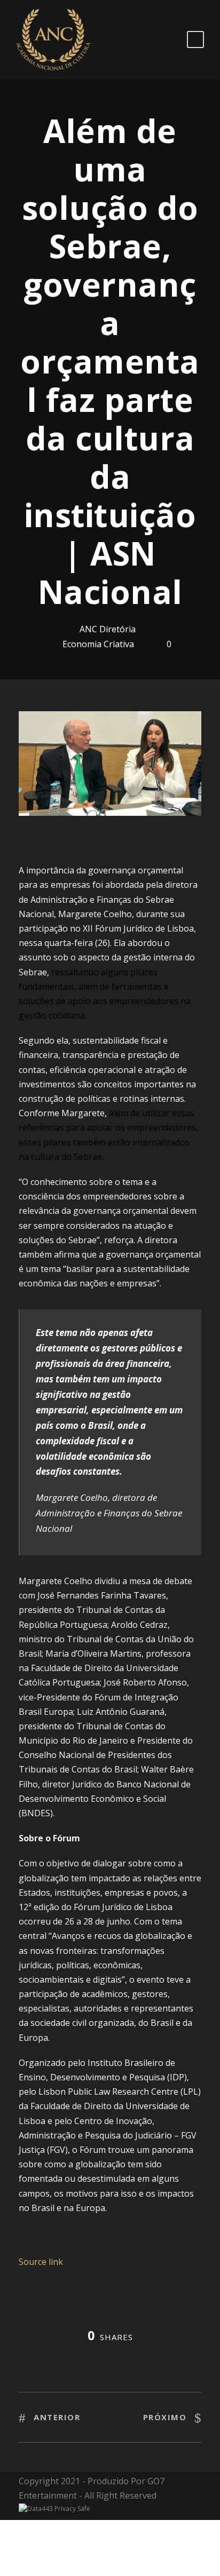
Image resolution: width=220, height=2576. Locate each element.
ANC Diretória (108, 629)
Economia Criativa (98, 644)
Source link (41, 2262)
